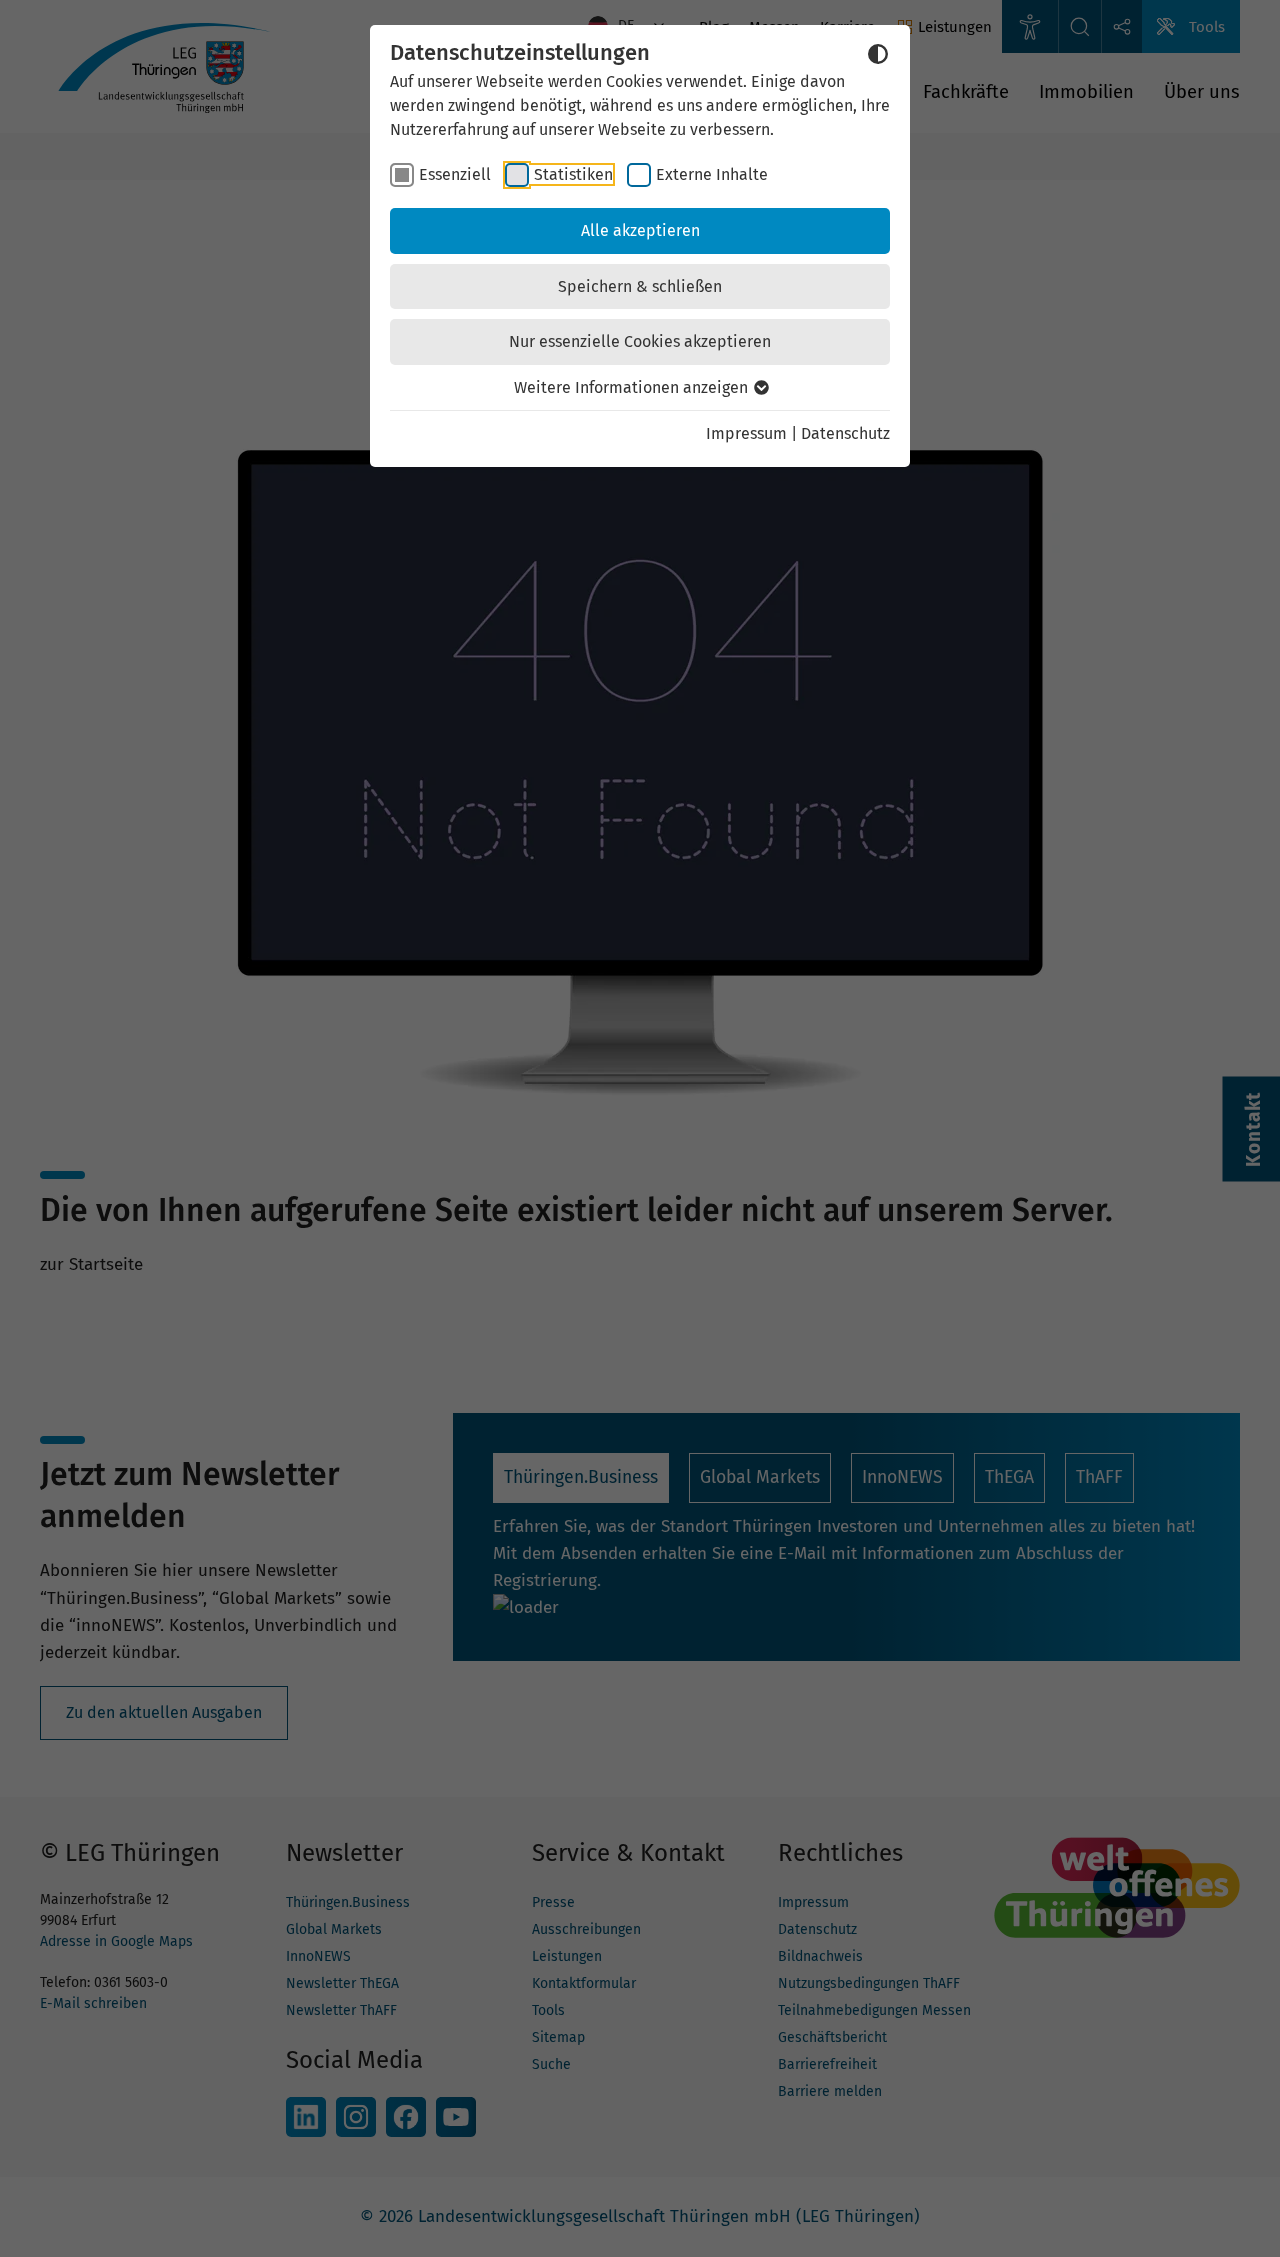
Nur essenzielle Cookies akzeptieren (640, 341)
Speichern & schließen (640, 286)
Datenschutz (845, 433)
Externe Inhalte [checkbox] (712, 174)
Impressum (746, 433)
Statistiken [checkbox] (573, 174)
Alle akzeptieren (640, 230)
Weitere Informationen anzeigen (633, 387)
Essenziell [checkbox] (455, 174)
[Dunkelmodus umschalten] (878, 54)
